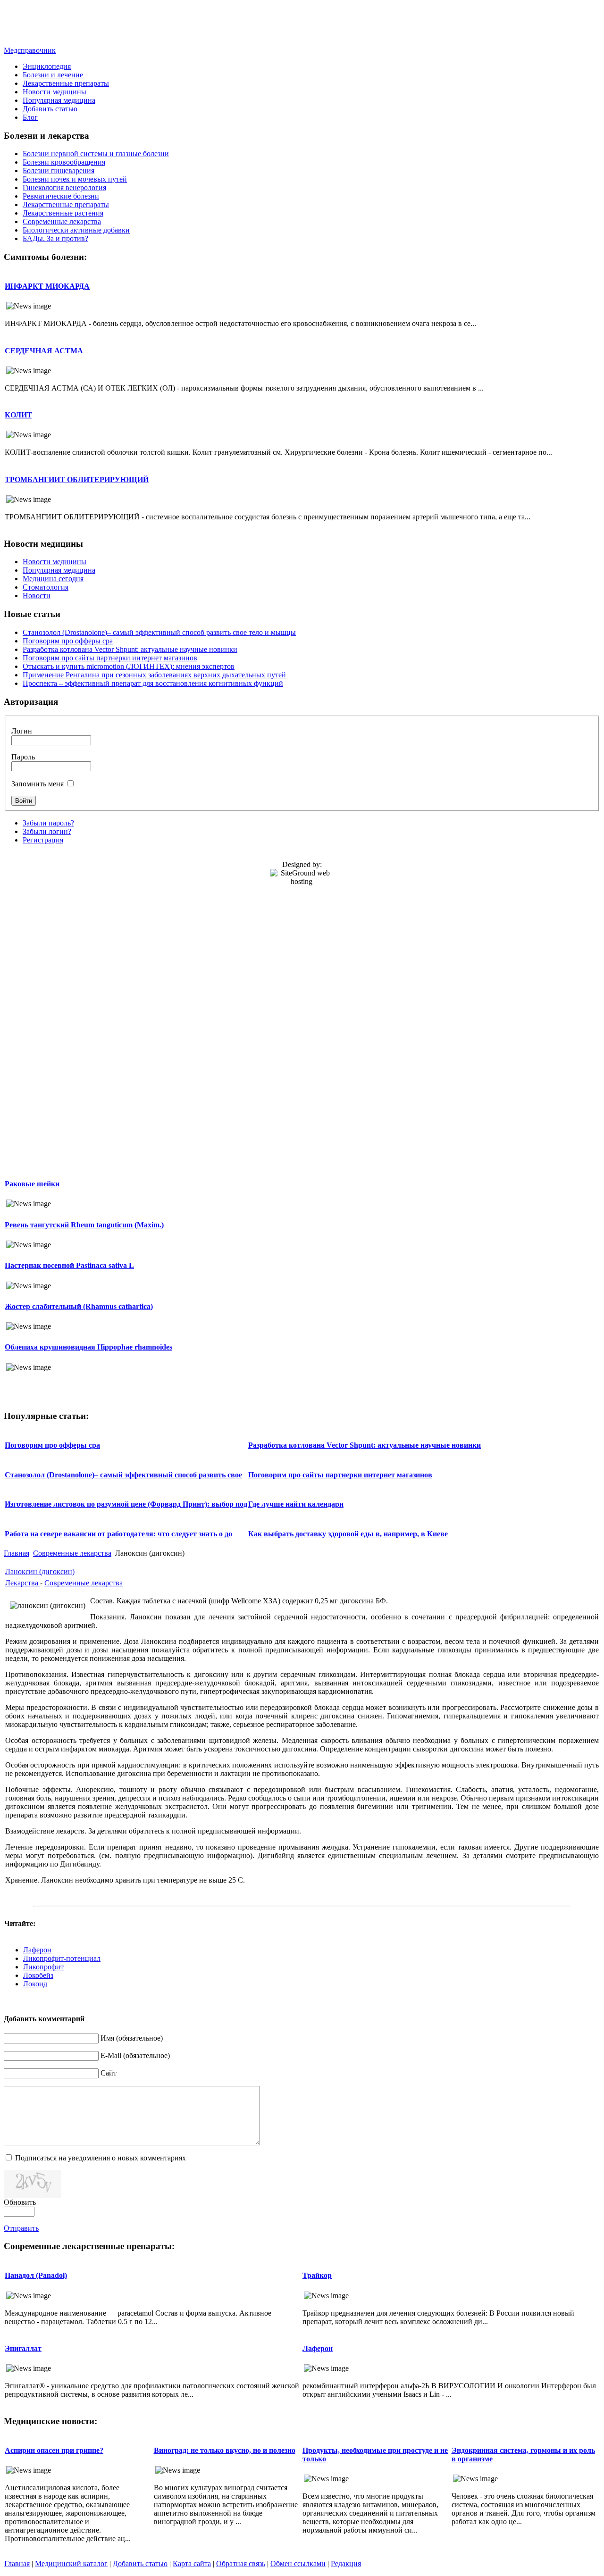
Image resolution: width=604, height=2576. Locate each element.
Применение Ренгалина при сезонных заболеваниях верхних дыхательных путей (154, 675)
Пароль (23, 757)
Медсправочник (30, 50)
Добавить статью (140, 2563)
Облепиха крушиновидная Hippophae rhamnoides (88, 1347)
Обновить (20, 2202)
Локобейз (38, 1975)
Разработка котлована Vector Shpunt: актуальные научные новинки (130, 649)
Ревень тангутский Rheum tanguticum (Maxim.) (84, 1225)
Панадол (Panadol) (36, 2275)
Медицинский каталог (71, 2563)
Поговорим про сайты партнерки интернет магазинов (110, 658)
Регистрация (43, 840)
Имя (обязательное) (132, 2038)
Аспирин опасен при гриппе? (54, 2450)
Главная (17, 1553)
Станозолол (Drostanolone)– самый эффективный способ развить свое (123, 1475)
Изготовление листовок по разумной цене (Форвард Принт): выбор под (126, 1504)
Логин (22, 731)
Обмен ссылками (298, 2563)
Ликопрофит (43, 1967)
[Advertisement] (302, 25)
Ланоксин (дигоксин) (40, 1571)
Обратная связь (241, 2563)
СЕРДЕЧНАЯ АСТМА (44, 351)
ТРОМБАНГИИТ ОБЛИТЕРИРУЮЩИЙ (77, 479)
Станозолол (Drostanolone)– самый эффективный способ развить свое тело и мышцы (159, 632)
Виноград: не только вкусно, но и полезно (225, 2450)
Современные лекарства (72, 1553)
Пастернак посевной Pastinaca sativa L (69, 1265)
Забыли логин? (47, 831)
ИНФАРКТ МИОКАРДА (47, 286)
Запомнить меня (38, 784)
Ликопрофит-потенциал (62, 1958)
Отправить (21, 2228)
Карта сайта (192, 2563)
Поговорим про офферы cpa (68, 641)
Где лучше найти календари (296, 1504)
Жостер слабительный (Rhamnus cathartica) (79, 1306)
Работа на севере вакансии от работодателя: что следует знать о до (118, 1534)
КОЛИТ (18, 415)
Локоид (35, 1984)
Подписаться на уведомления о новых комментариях (101, 2158)
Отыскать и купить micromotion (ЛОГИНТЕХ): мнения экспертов (129, 666)
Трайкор (317, 2275)
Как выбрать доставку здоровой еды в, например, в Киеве (348, 1534)
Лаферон (37, 1950)
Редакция (346, 2563)
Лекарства (23, 1583)
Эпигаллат (23, 2348)
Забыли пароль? (48, 823)
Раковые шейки (32, 1184)
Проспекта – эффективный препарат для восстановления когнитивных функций (153, 683)
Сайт (109, 2073)
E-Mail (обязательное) (135, 2055)
